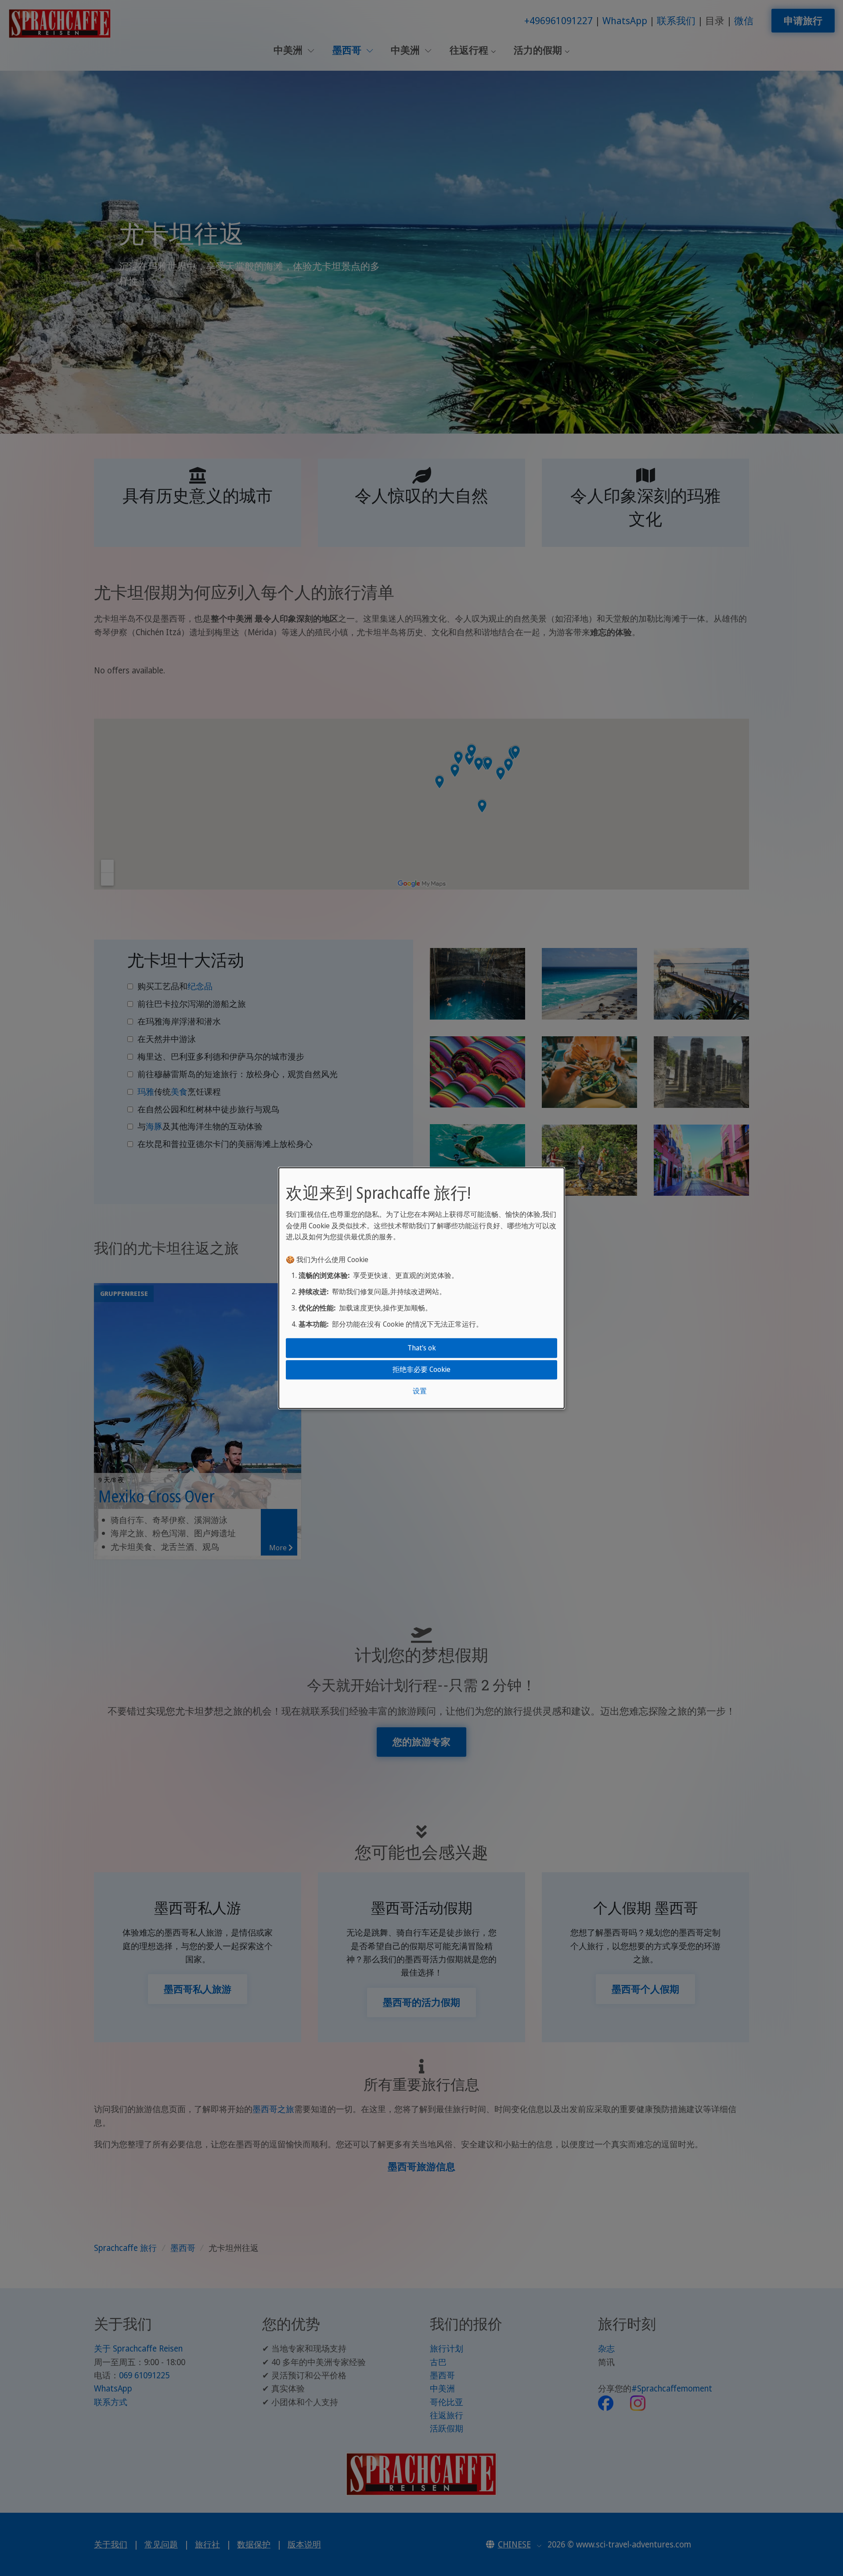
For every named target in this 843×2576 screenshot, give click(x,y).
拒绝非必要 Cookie (421, 1369)
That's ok (422, 1348)
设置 (420, 1391)
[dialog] (421, 1288)
